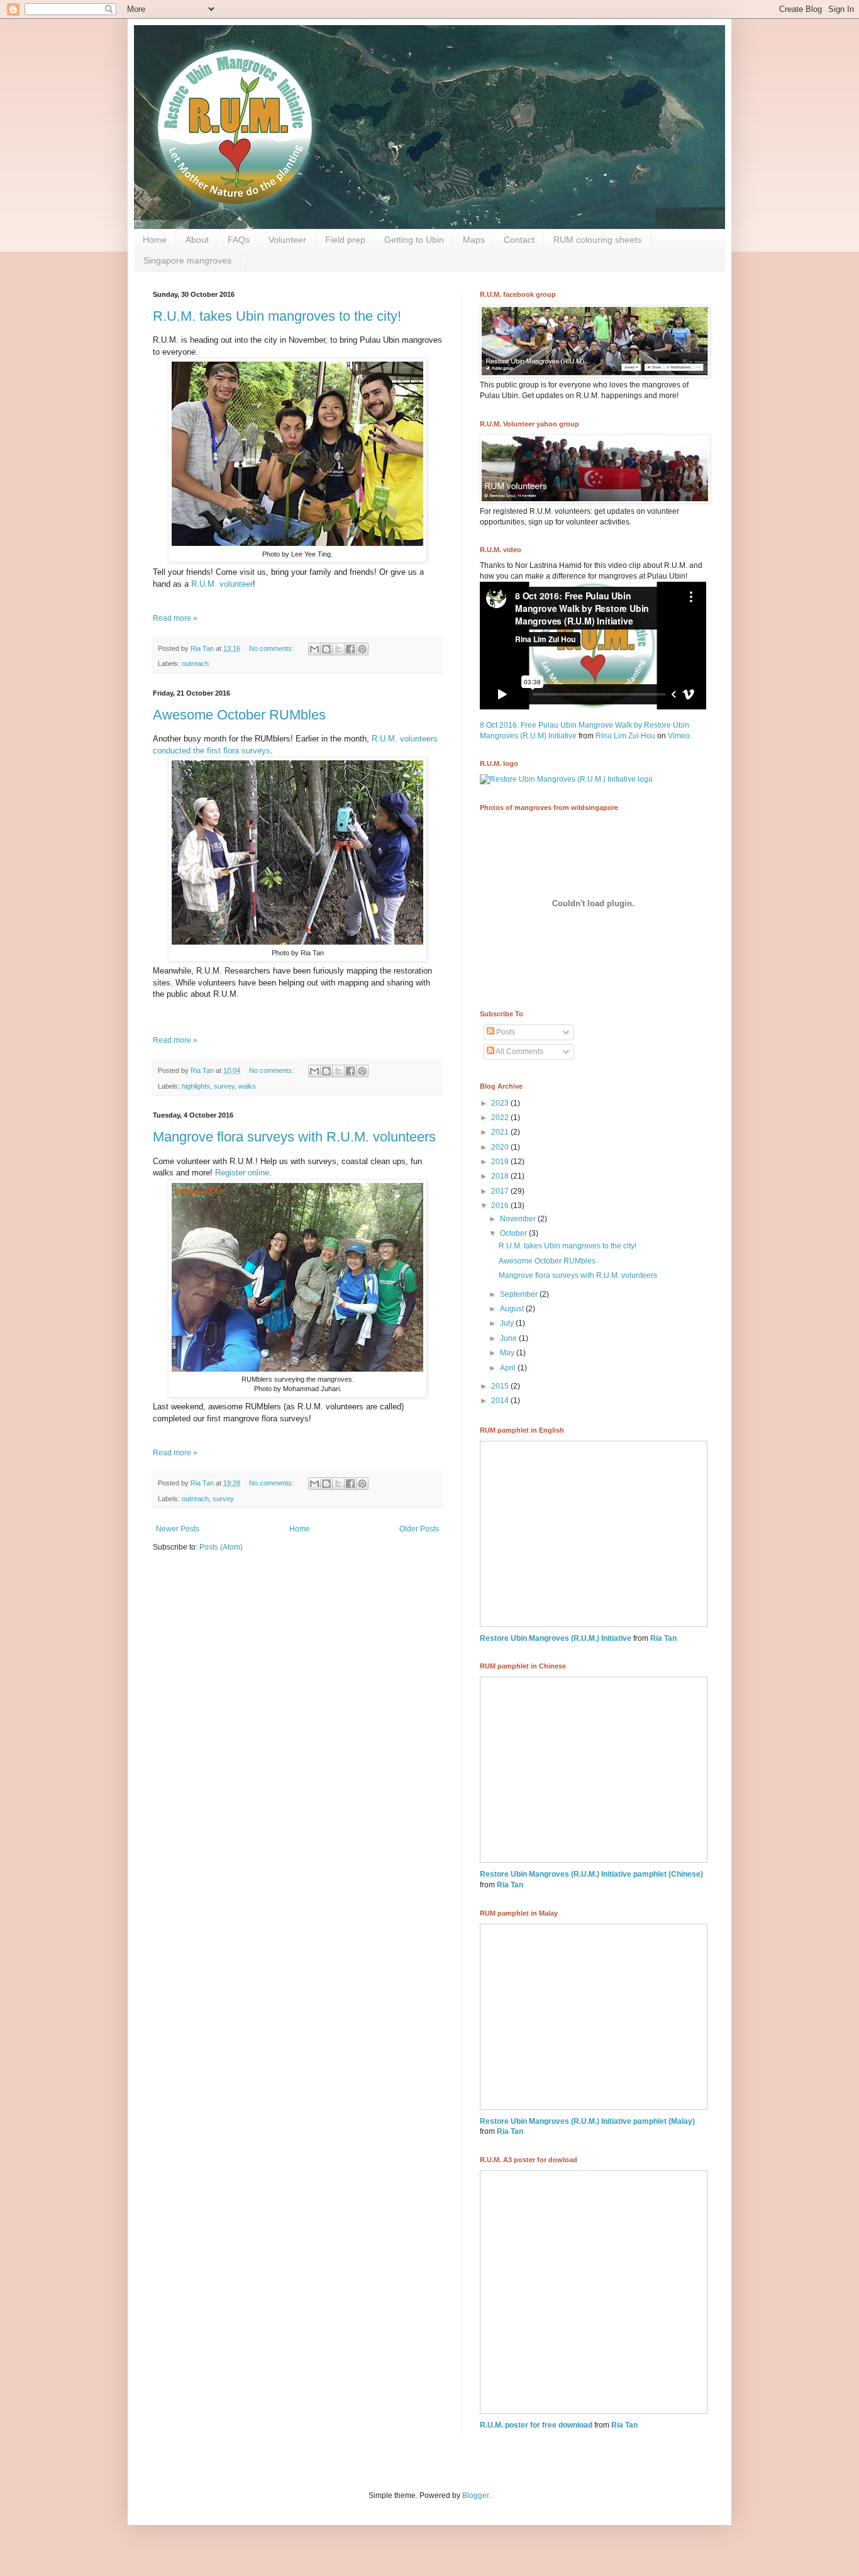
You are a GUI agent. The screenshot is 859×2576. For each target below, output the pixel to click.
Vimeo (679, 736)
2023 (501, 1103)
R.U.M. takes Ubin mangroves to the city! (277, 316)
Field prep (345, 240)
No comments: (272, 648)
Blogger (475, 2495)
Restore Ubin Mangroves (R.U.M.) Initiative (556, 1638)
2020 (501, 1147)
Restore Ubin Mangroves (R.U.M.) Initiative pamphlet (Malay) (587, 2121)
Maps (474, 240)
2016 (501, 1206)
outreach (195, 663)
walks (247, 1086)
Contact (519, 240)
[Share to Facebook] (350, 649)
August (513, 1309)
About (197, 240)
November (519, 1219)
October (514, 1233)
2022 (501, 1118)
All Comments (519, 1052)
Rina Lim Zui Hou (625, 736)
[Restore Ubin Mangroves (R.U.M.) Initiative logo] (566, 779)
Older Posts (419, 1529)
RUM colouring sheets (597, 240)
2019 (501, 1162)
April (509, 1368)
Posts (505, 1032)
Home (155, 240)
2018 (501, 1176)
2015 (501, 1386)
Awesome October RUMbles (239, 715)
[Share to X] (338, 649)
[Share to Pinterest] (362, 649)
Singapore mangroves (187, 260)
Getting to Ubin (414, 240)
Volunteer (287, 240)
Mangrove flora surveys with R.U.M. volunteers (294, 1137)
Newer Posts (178, 1529)
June (509, 1338)
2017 (501, 1191)
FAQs (239, 240)
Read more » (175, 618)
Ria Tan (663, 1638)
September (520, 1294)
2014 (501, 1401)
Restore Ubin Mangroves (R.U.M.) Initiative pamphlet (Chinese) (591, 1874)
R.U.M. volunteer (222, 584)
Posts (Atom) (221, 1547)
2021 (501, 1132)
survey (224, 1086)
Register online (242, 1173)
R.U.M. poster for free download (536, 2425)
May (508, 1353)
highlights (196, 1086)
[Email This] (314, 649)
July (508, 1323)
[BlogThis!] (326, 649)
